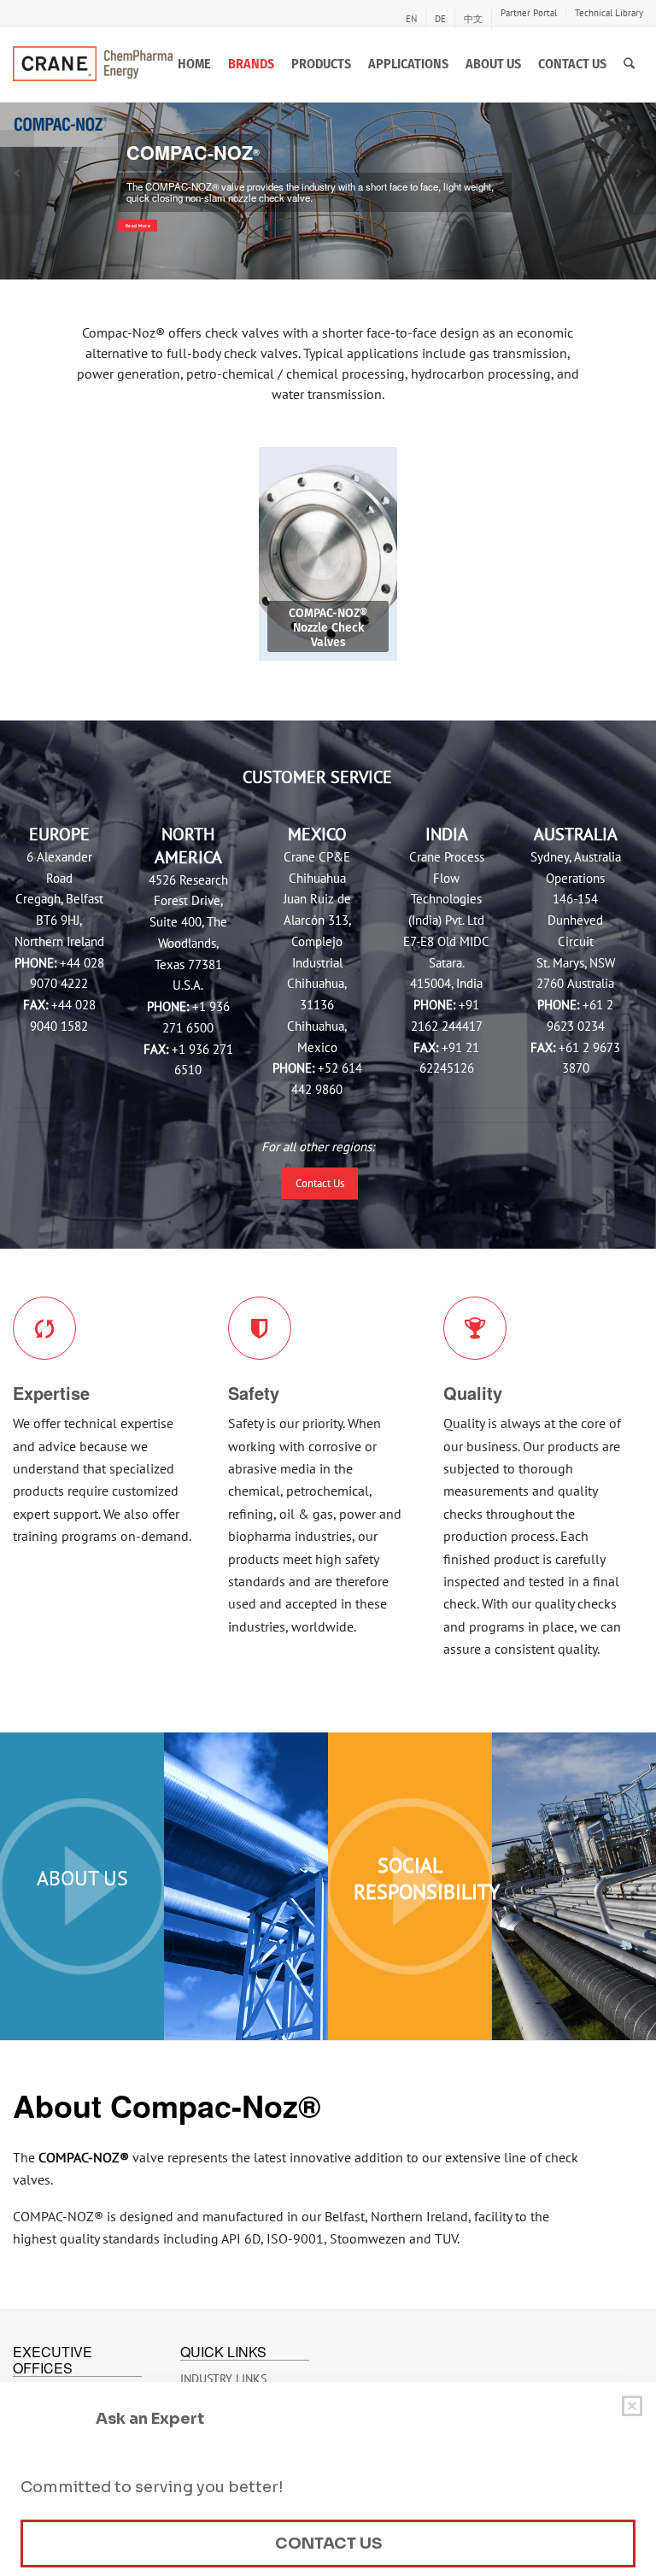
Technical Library (609, 13)
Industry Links (223, 2379)
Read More (138, 226)
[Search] (629, 64)
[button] (17, 173)
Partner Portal (529, 13)
